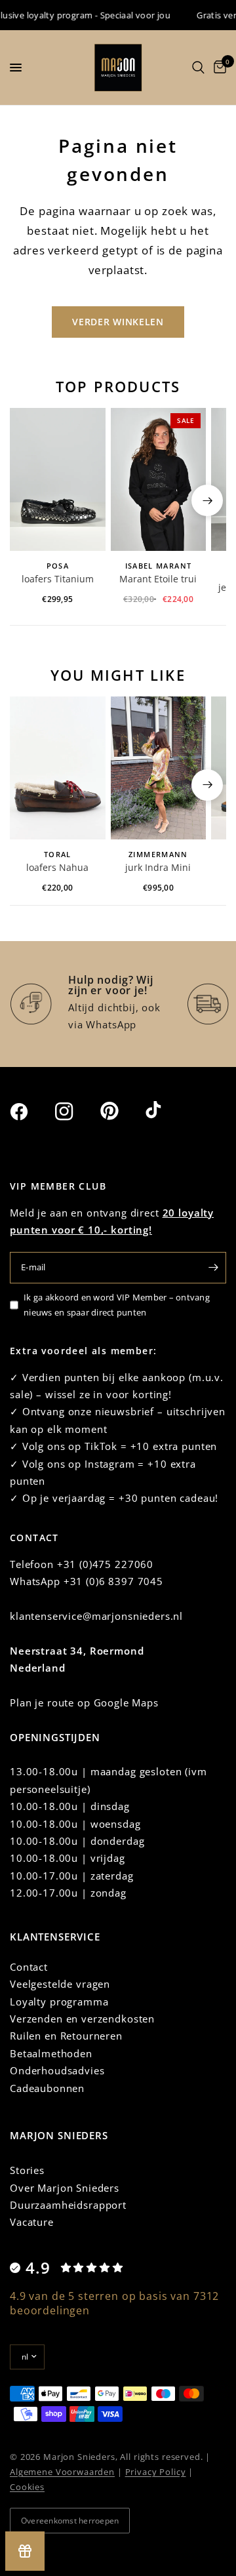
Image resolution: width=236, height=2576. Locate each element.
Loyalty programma (59, 2002)
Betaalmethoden (51, 2053)
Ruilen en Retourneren (66, 2036)
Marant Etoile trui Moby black (158, 580)
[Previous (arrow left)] (29, 500)
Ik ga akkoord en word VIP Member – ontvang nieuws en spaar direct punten (117, 1305)
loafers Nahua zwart (57, 868)
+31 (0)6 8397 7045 (113, 1581)
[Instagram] (76, 1112)
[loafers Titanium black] (58, 479)
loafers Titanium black (58, 580)
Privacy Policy (156, 2472)
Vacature (32, 2222)
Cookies (27, 2487)
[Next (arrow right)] (207, 500)
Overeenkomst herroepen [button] (70, 2521)
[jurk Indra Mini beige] (159, 768)
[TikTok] (167, 1111)
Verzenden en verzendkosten (82, 2019)
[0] (218, 68)
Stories (27, 2170)
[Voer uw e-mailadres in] (213, 1268)
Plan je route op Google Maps (84, 1702)
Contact (29, 1967)
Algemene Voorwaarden (62, 2472)
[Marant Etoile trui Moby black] (159, 479)
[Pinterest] (121, 1111)
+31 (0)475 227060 (105, 1564)
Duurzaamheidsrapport (68, 2205)
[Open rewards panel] (25, 2551)
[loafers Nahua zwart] (58, 768)
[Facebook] (31, 1112)
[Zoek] (198, 68)
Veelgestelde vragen (60, 1984)
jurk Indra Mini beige (158, 868)
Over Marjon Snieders (65, 2188)
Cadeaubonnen (47, 2088)
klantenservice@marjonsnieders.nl (96, 1616)
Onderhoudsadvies (57, 2070)
